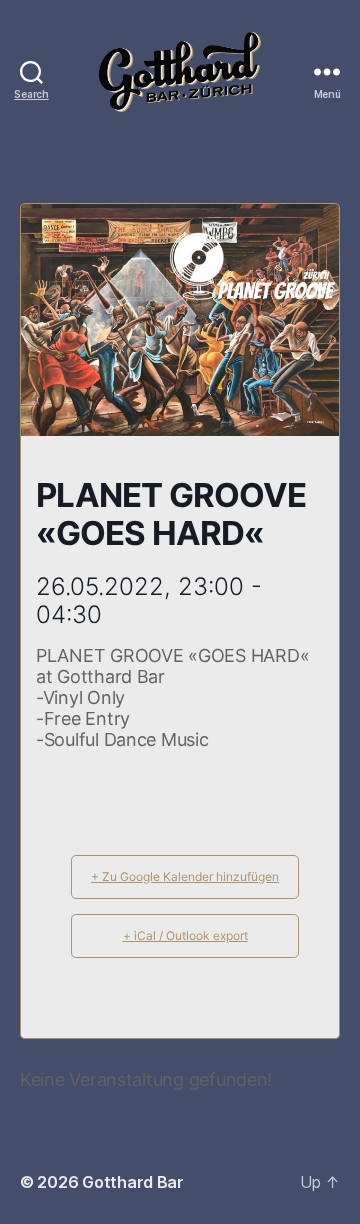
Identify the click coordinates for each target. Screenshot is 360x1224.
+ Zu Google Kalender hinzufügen (185, 876)
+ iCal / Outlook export (185, 935)
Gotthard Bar (133, 1182)
